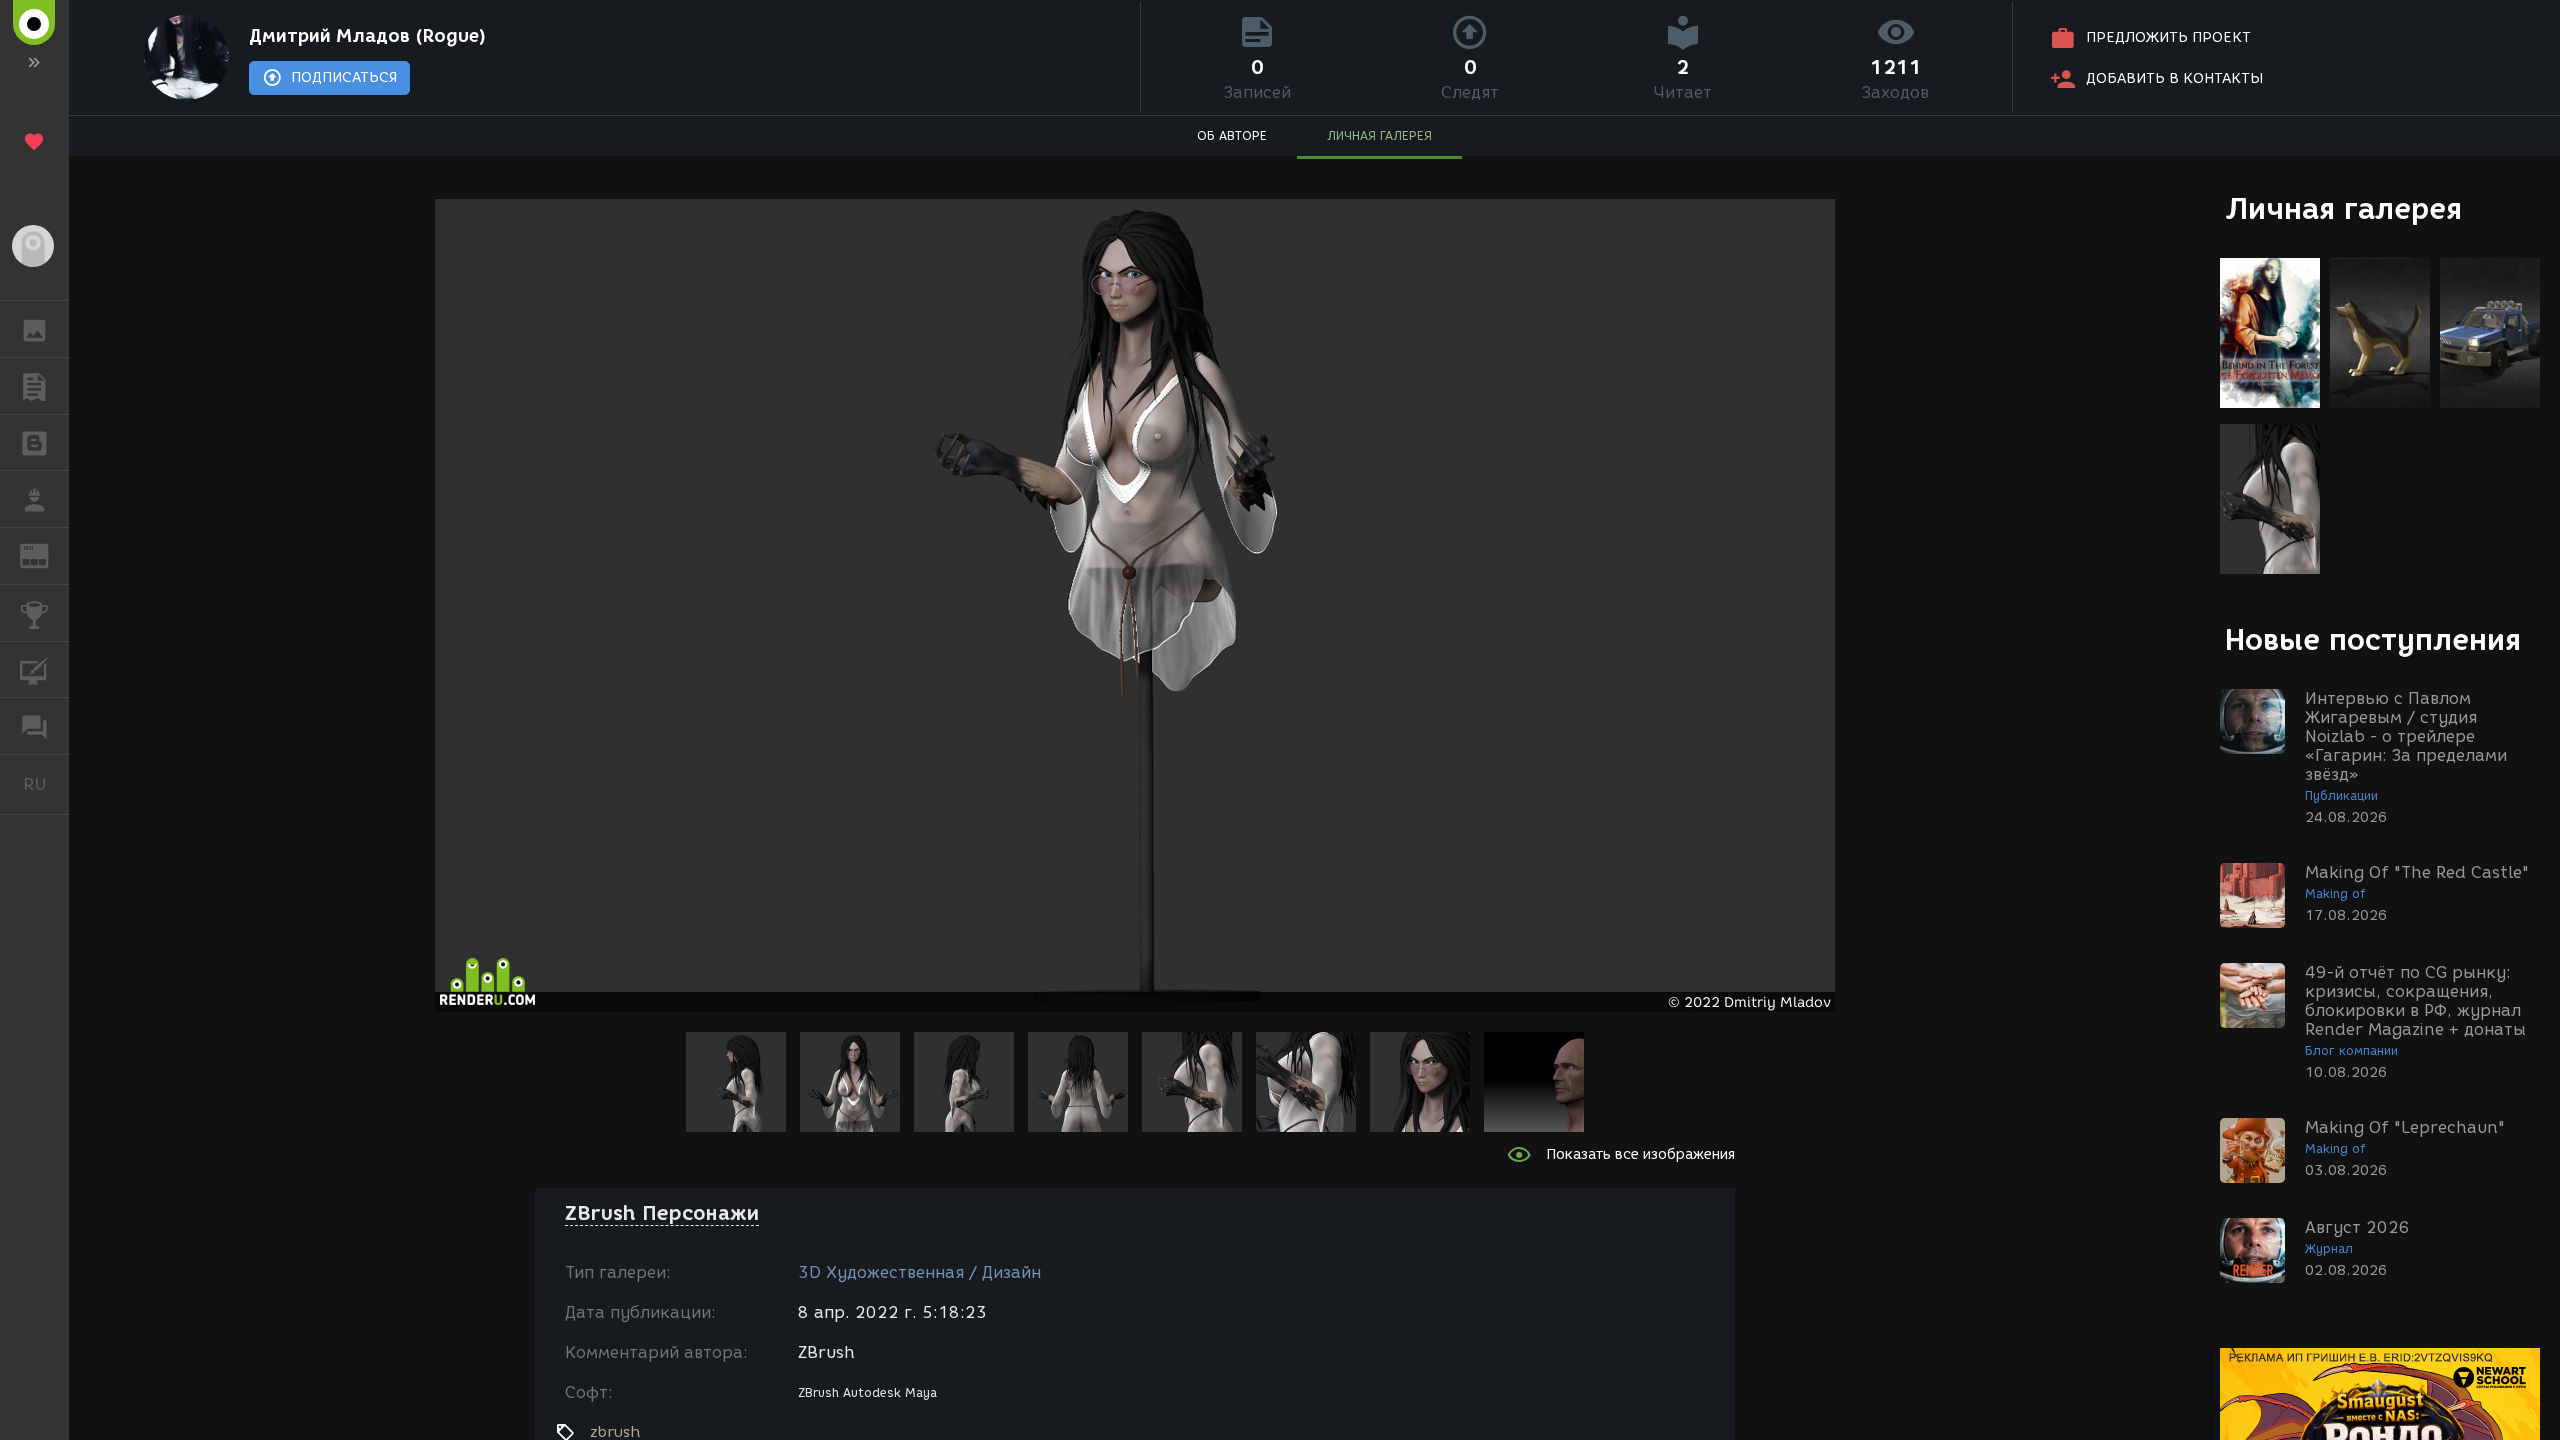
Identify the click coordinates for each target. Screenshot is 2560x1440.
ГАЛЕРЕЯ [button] (34, 329)
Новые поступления (2373, 639)
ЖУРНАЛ (46, 554)
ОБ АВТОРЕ (1232, 135)
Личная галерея (2343, 208)
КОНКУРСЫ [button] (34, 613)
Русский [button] (46, 784)
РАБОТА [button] (34, 499)
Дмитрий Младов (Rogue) (367, 36)
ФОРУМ (34, 726)
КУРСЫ (34, 670)
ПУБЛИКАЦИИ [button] (34, 386)
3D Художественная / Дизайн (919, 1272)
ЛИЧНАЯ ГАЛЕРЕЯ (1379, 135)
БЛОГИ (34, 443)
